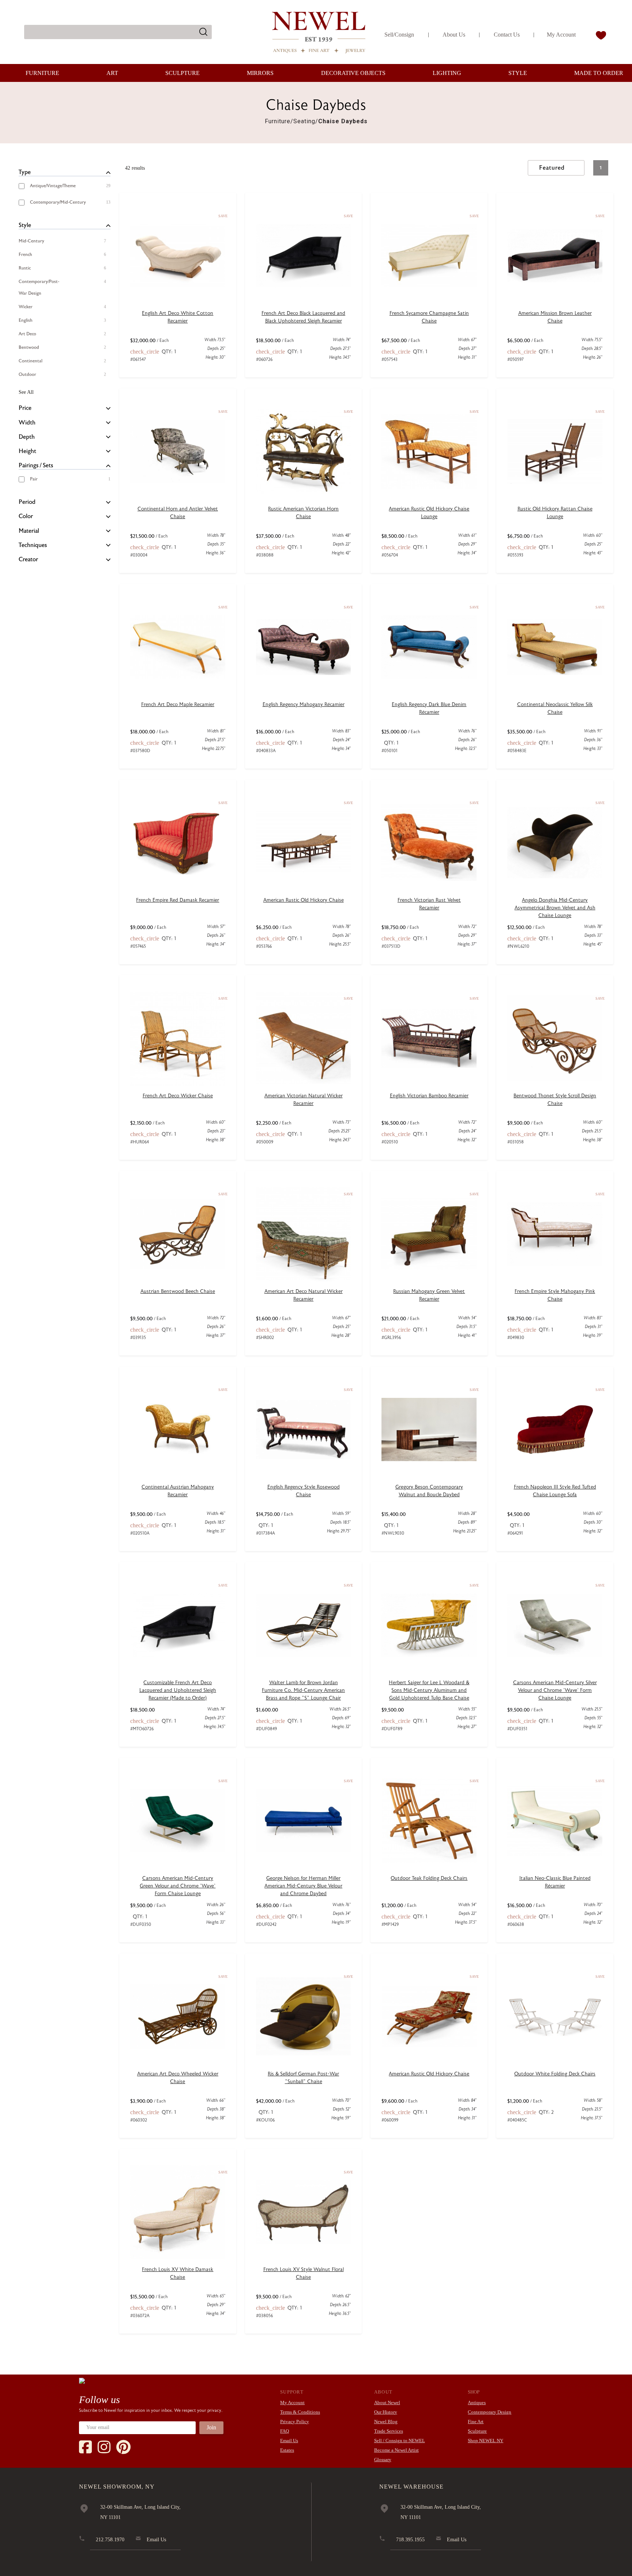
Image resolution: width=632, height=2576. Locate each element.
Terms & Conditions (300, 2412)
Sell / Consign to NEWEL (400, 2441)
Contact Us (507, 35)
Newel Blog (386, 2422)
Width (27, 423)
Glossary (383, 2460)
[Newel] (82, 2380)
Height (27, 451)
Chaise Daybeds (343, 121)
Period (27, 502)
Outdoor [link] (27, 374)
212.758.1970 (110, 2540)
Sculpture (183, 73)
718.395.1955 (410, 2540)
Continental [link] (31, 361)
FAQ (285, 2431)
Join (211, 2427)
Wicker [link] (26, 307)
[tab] (65, 173)
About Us (454, 35)
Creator (28, 559)
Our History (386, 2412)
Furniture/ (279, 121)
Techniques (33, 545)
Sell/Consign (399, 35)
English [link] (26, 320)
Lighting (447, 73)
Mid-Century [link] (31, 241)
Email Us (289, 2441)
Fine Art (476, 2422)
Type (25, 172)
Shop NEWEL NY (486, 2441)
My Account (561, 35)
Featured (552, 168)
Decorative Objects (353, 73)
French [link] (25, 254)
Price (25, 408)
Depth (27, 437)
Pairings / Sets (36, 465)
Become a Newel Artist (396, 2450)
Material (29, 531)
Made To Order (599, 73)
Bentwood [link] (29, 347)
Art (112, 73)
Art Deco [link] (27, 334)
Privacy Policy (295, 2422)
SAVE (223, 216)
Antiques (477, 2402)
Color (26, 516)
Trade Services (389, 2431)
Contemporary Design (490, 2412)
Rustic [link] (25, 268)
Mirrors (260, 73)
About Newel (387, 2402)
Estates (287, 2450)
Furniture (42, 73)
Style (518, 73)
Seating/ (306, 121)
